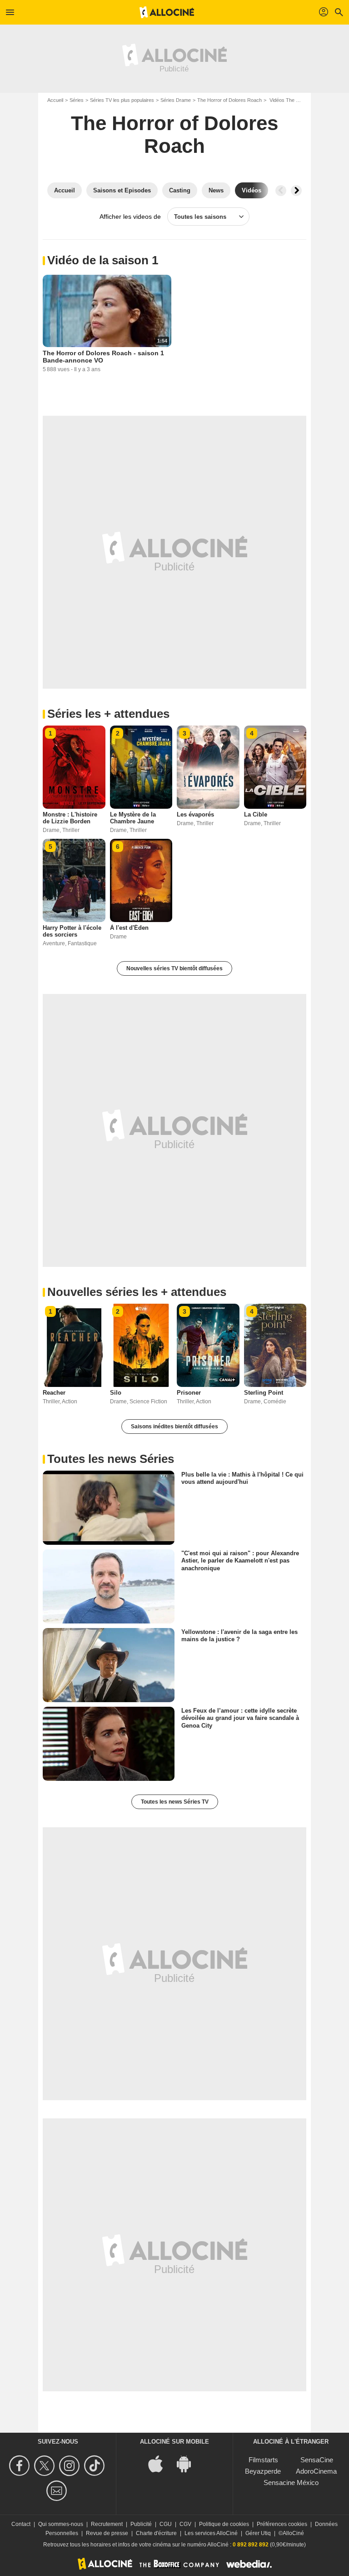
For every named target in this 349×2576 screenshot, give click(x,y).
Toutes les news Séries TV (175, 1802)
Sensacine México (291, 2483)
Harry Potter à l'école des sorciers (72, 931)
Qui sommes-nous (61, 2524)
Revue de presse (107, 2533)
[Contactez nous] (58, 2491)
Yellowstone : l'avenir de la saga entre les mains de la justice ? (239, 1636)
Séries (77, 100)
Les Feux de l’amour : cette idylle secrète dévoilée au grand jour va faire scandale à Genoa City (240, 1718)
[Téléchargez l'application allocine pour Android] (189, 2463)
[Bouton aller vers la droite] (296, 191)
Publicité (141, 2524)
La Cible (256, 814)
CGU (166, 2524)
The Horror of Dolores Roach (229, 100)
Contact (21, 2524)
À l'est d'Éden (129, 928)
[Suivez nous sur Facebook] (21, 2466)
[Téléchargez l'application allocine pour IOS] (160, 2463)
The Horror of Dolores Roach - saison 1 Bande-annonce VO (103, 357)
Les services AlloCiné (211, 2533)
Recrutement (107, 2524)
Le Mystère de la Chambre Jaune (133, 818)
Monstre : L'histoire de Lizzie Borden (70, 818)
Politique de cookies (224, 2524)
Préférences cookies (282, 2524)
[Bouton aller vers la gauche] (281, 191)
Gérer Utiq (258, 2533)
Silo (116, 1393)
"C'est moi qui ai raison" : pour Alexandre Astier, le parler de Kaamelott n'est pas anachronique (240, 1561)
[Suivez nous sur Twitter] (46, 2466)
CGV (185, 2524)
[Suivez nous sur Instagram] (71, 2466)
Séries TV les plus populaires (122, 100)
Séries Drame (176, 100)
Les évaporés (195, 814)
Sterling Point (264, 1393)
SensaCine (317, 2460)
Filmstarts (263, 2460)
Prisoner (189, 1393)
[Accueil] (167, 12)
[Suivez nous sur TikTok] (96, 2466)
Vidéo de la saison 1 (103, 260)
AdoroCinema (316, 2471)
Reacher (54, 1393)
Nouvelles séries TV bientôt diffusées (174, 968)
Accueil (55, 100)
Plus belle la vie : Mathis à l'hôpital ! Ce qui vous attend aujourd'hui (242, 1478)
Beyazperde (263, 2471)
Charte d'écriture (156, 2533)
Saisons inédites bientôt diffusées (174, 1427)
